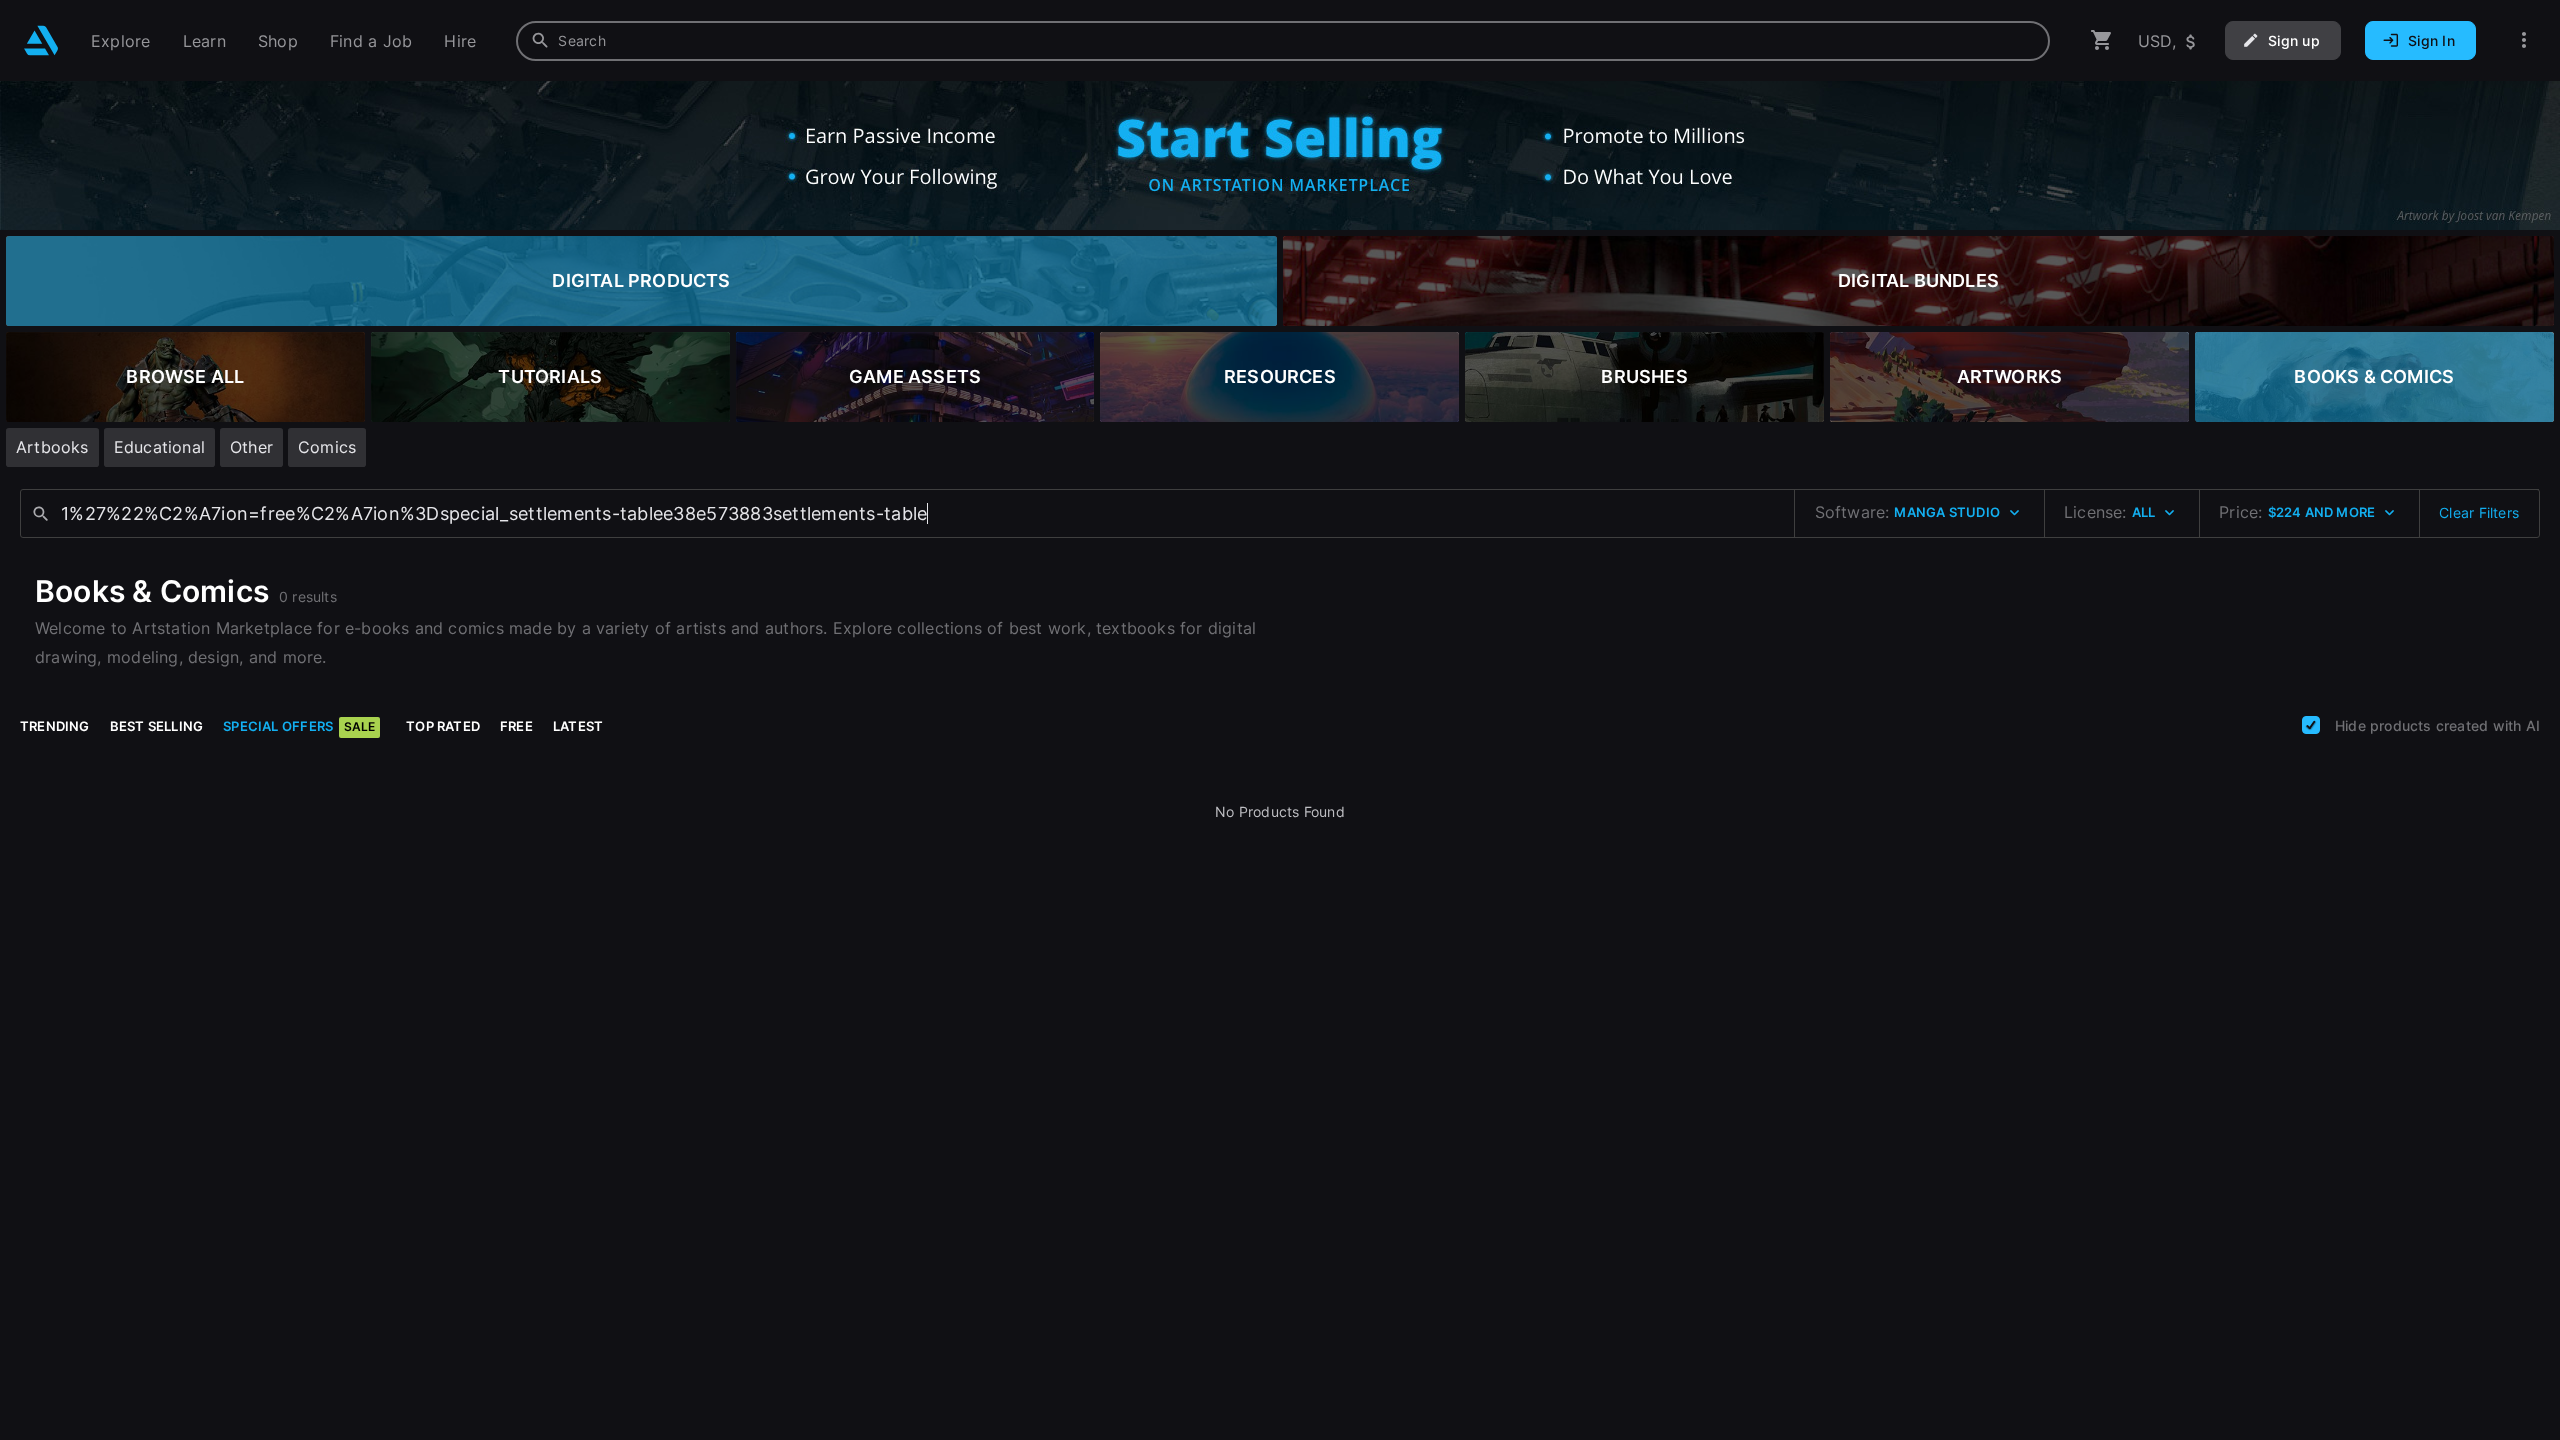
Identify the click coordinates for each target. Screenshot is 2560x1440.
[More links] (2524, 40)
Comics (327, 447)
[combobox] (1283, 41)
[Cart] (2102, 40)
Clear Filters (2479, 512)
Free (516, 726)
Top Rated (443, 726)
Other (251, 447)
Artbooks (52, 447)
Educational (159, 447)
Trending (55, 726)
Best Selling (157, 726)
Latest (578, 726)
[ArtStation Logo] (41, 40)
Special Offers (299, 726)
